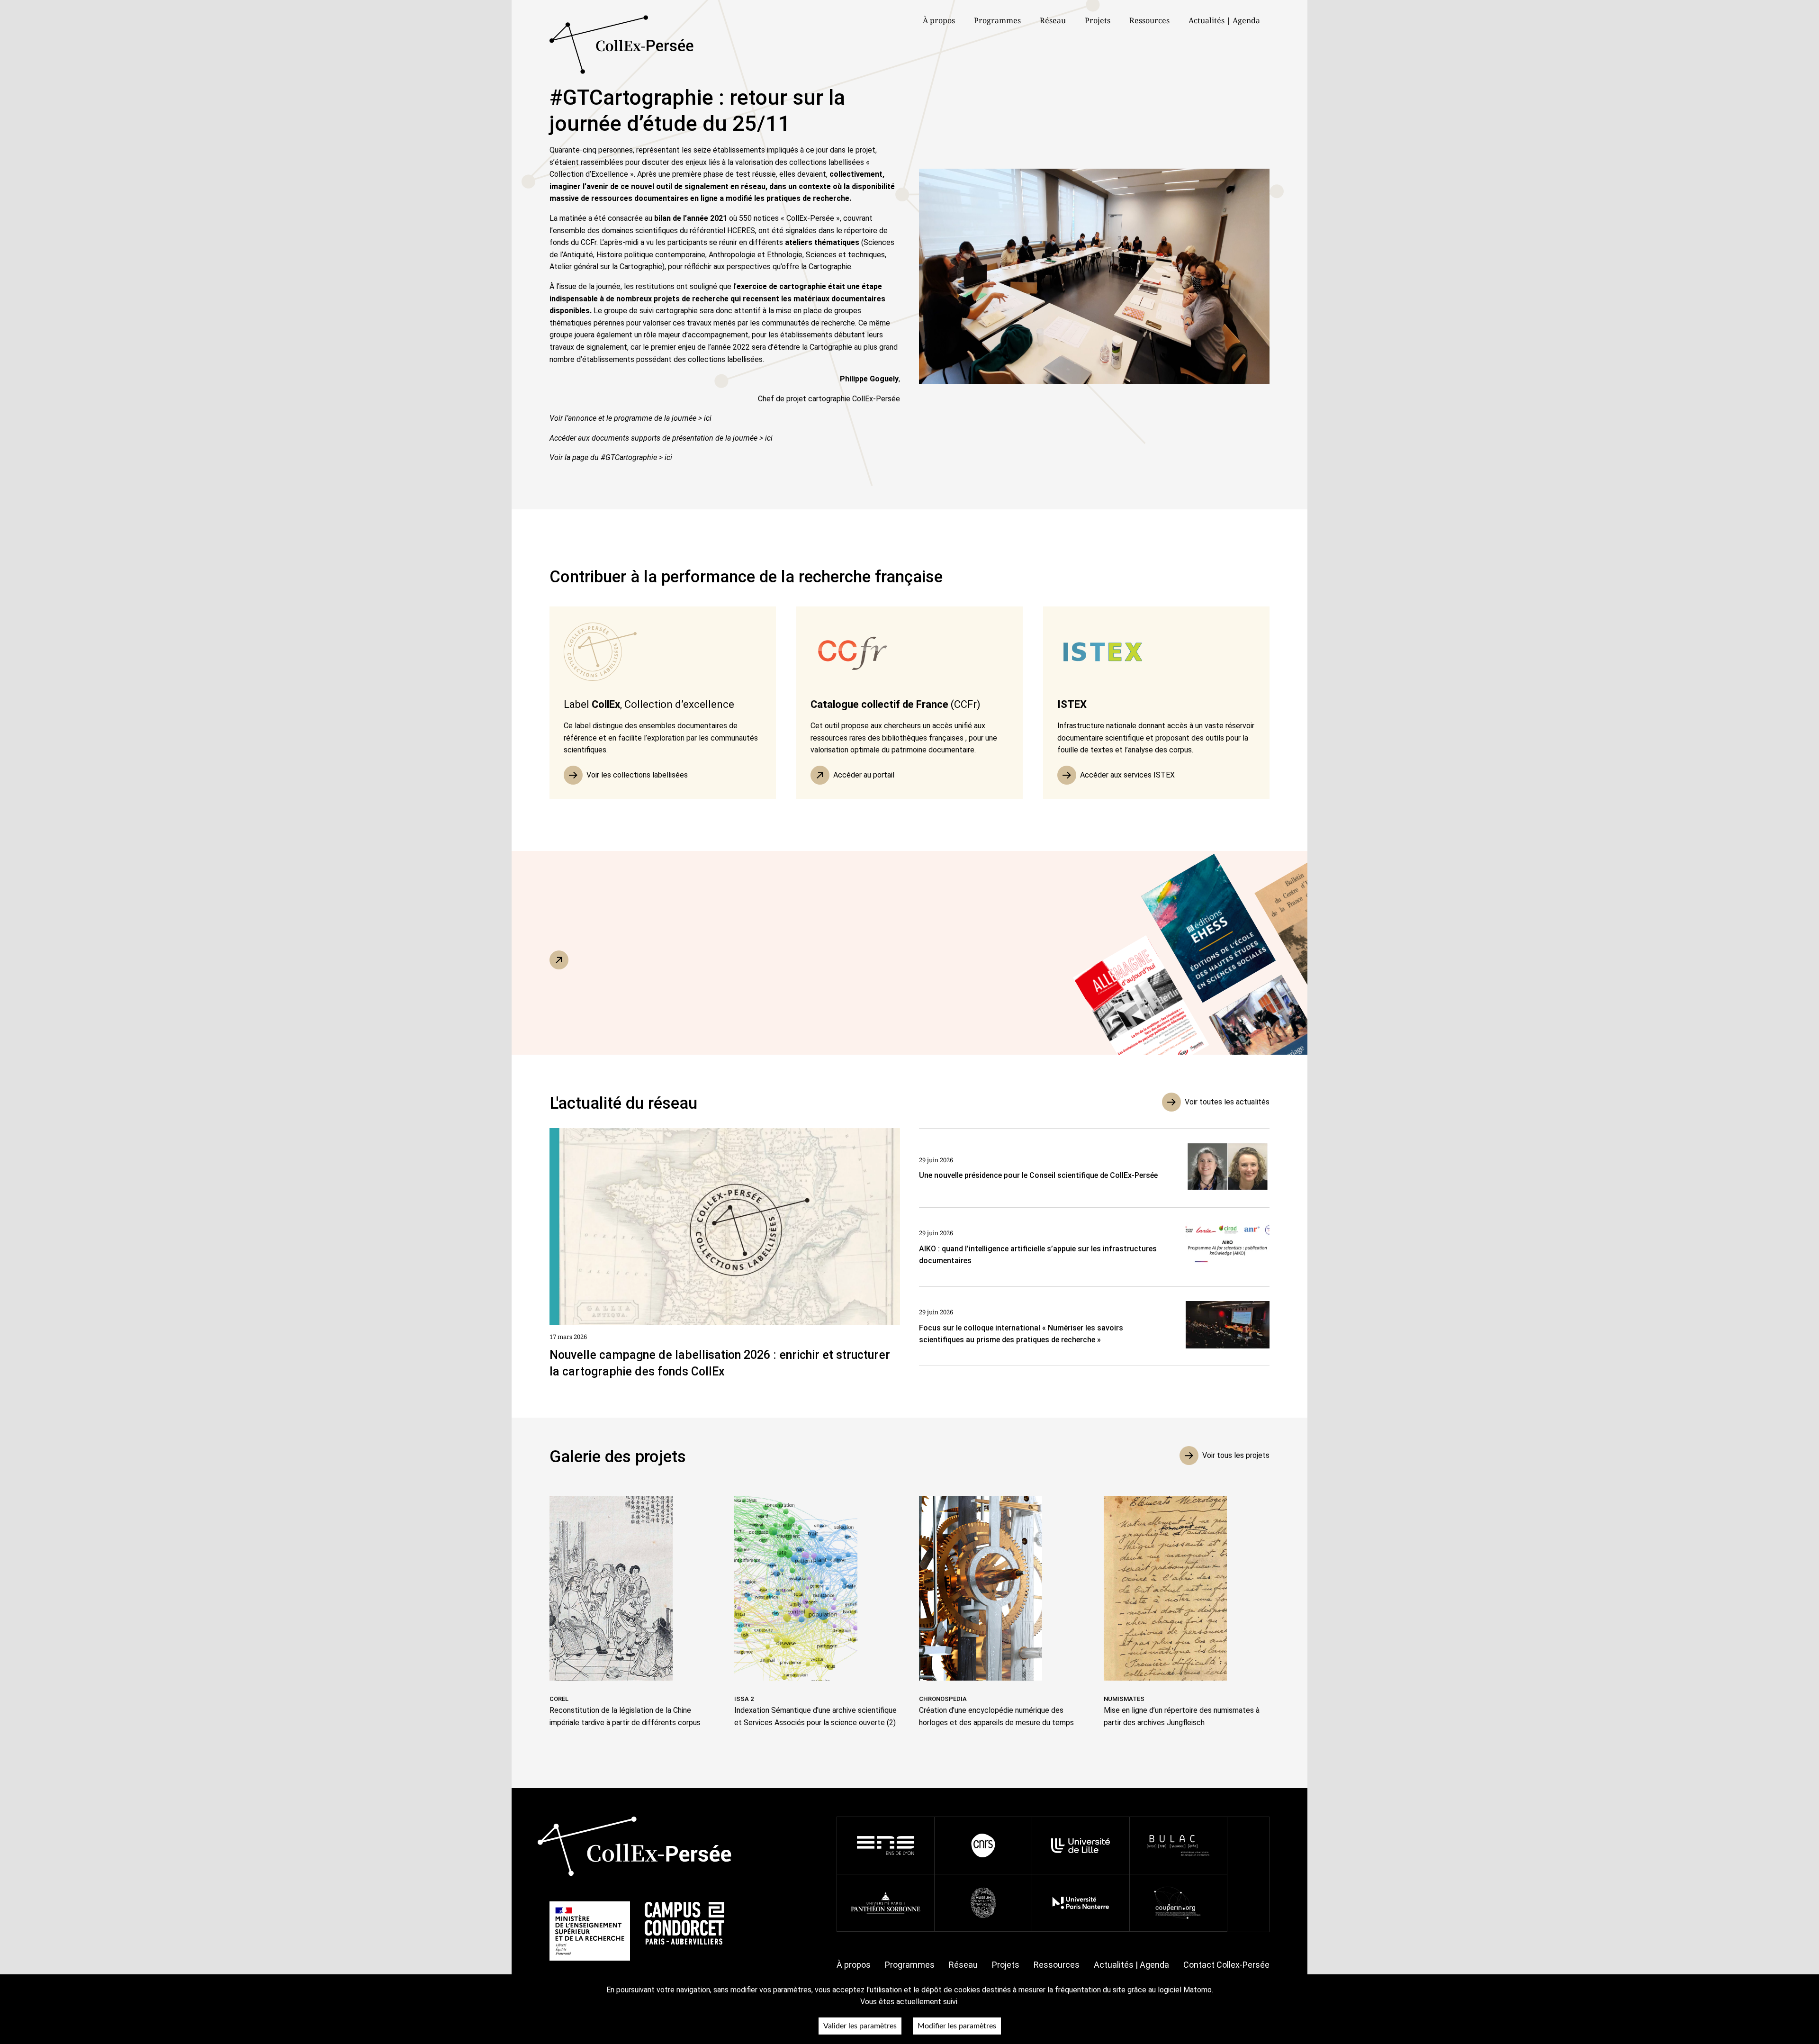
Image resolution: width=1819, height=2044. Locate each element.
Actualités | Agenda (1224, 20)
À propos (854, 1965)
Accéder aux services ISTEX (1127, 775)
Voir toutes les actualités (1227, 1102)
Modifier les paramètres (957, 2026)
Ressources (1149, 20)
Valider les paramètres (860, 2026)
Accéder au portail (864, 775)
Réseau (1053, 20)
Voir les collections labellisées (637, 775)
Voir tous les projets (1236, 1455)
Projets (1098, 20)
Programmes (910, 1965)
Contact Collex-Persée (1226, 1965)
